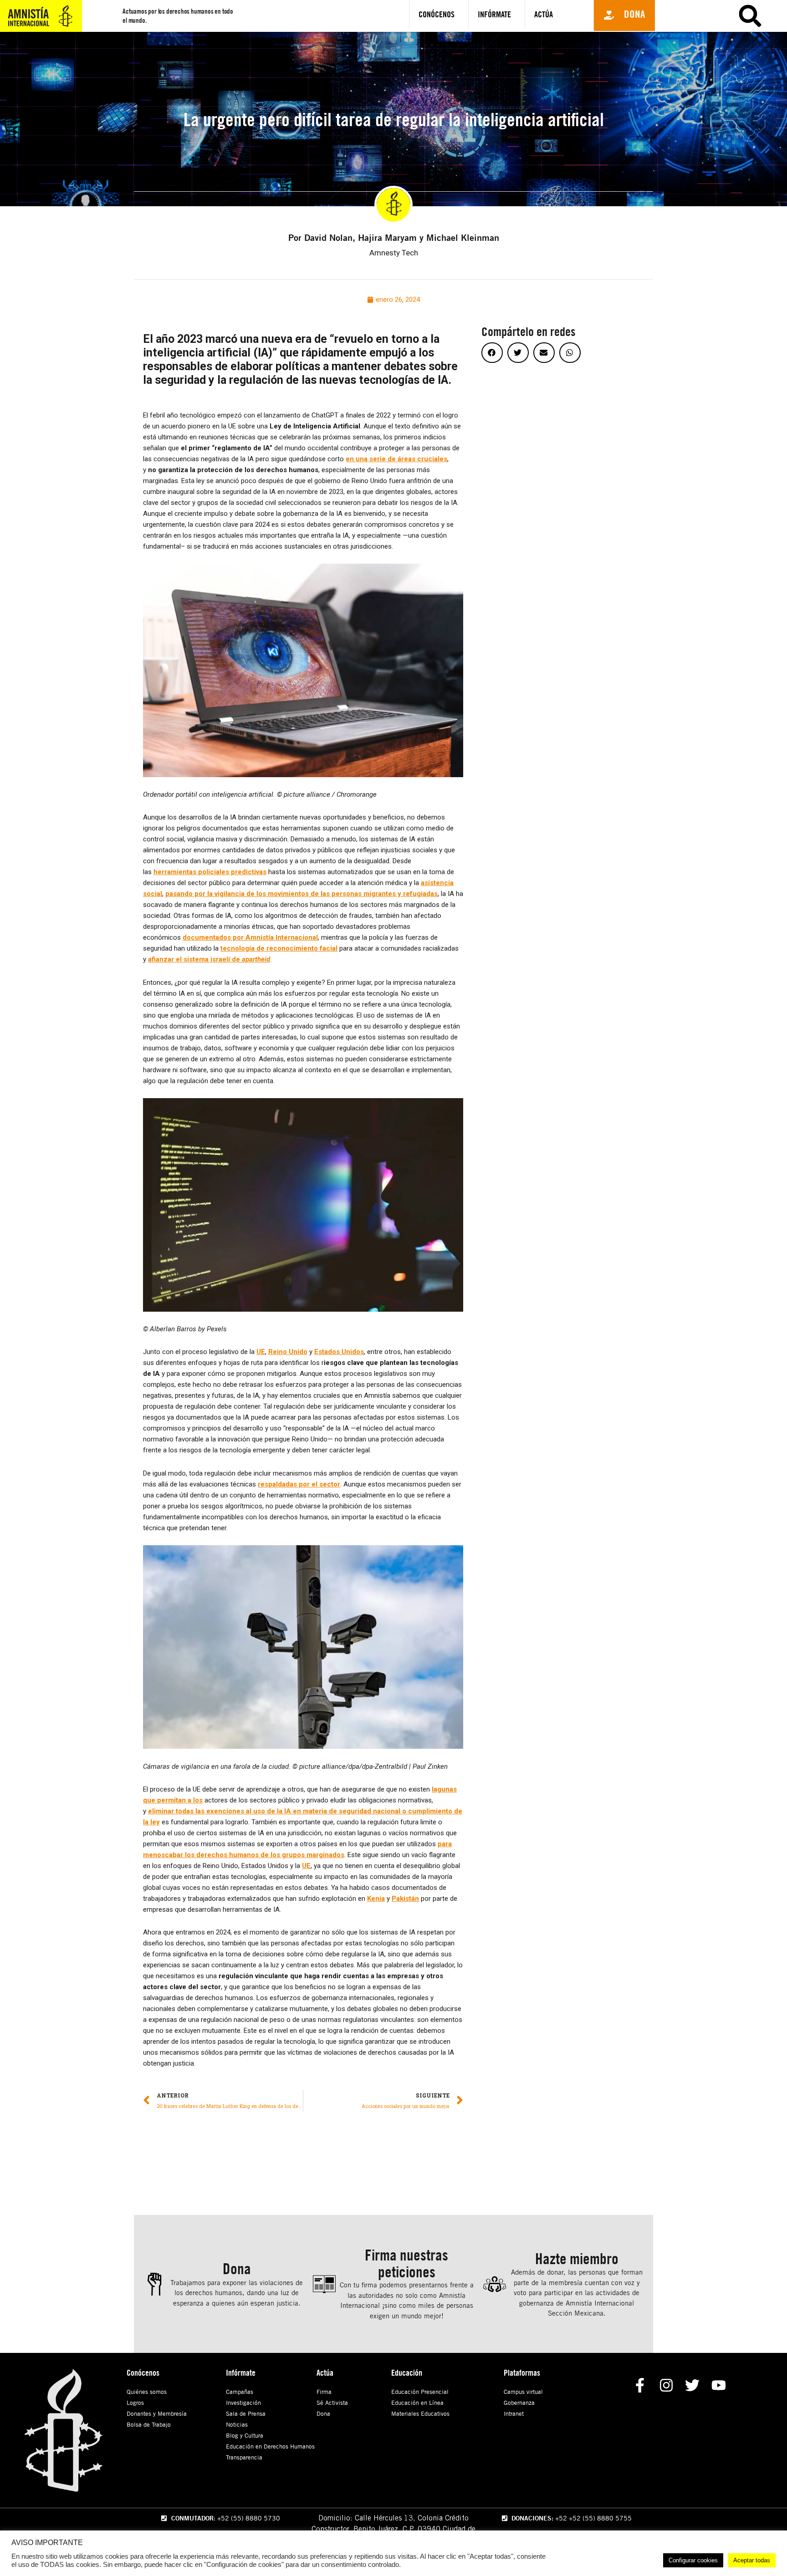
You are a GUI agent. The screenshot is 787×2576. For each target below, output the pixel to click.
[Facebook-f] (640, 2385)
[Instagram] (666, 2385)
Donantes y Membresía (157, 2413)
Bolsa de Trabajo (149, 2424)
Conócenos (437, 14)
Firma (324, 2392)
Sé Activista (332, 2403)
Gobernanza (519, 2403)
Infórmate (494, 14)
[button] (624, 15)
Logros (135, 2403)
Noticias (237, 2424)
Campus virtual (523, 2392)
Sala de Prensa (246, 2413)
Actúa (544, 14)
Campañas (240, 2392)
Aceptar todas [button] (752, 2560)
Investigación (243, 2403)
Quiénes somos (147, 2392)
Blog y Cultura (245, 2435)
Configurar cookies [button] (693, 2560)
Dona (323, 2413)
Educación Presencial (420, 2392)
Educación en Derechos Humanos (270, 2446)
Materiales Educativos (420, 2413)
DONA (718, 49)
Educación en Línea (417, 2403)
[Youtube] (719, 2385)
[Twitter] (692, 2385)
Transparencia (244, 2457)
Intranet (514, 2413)
